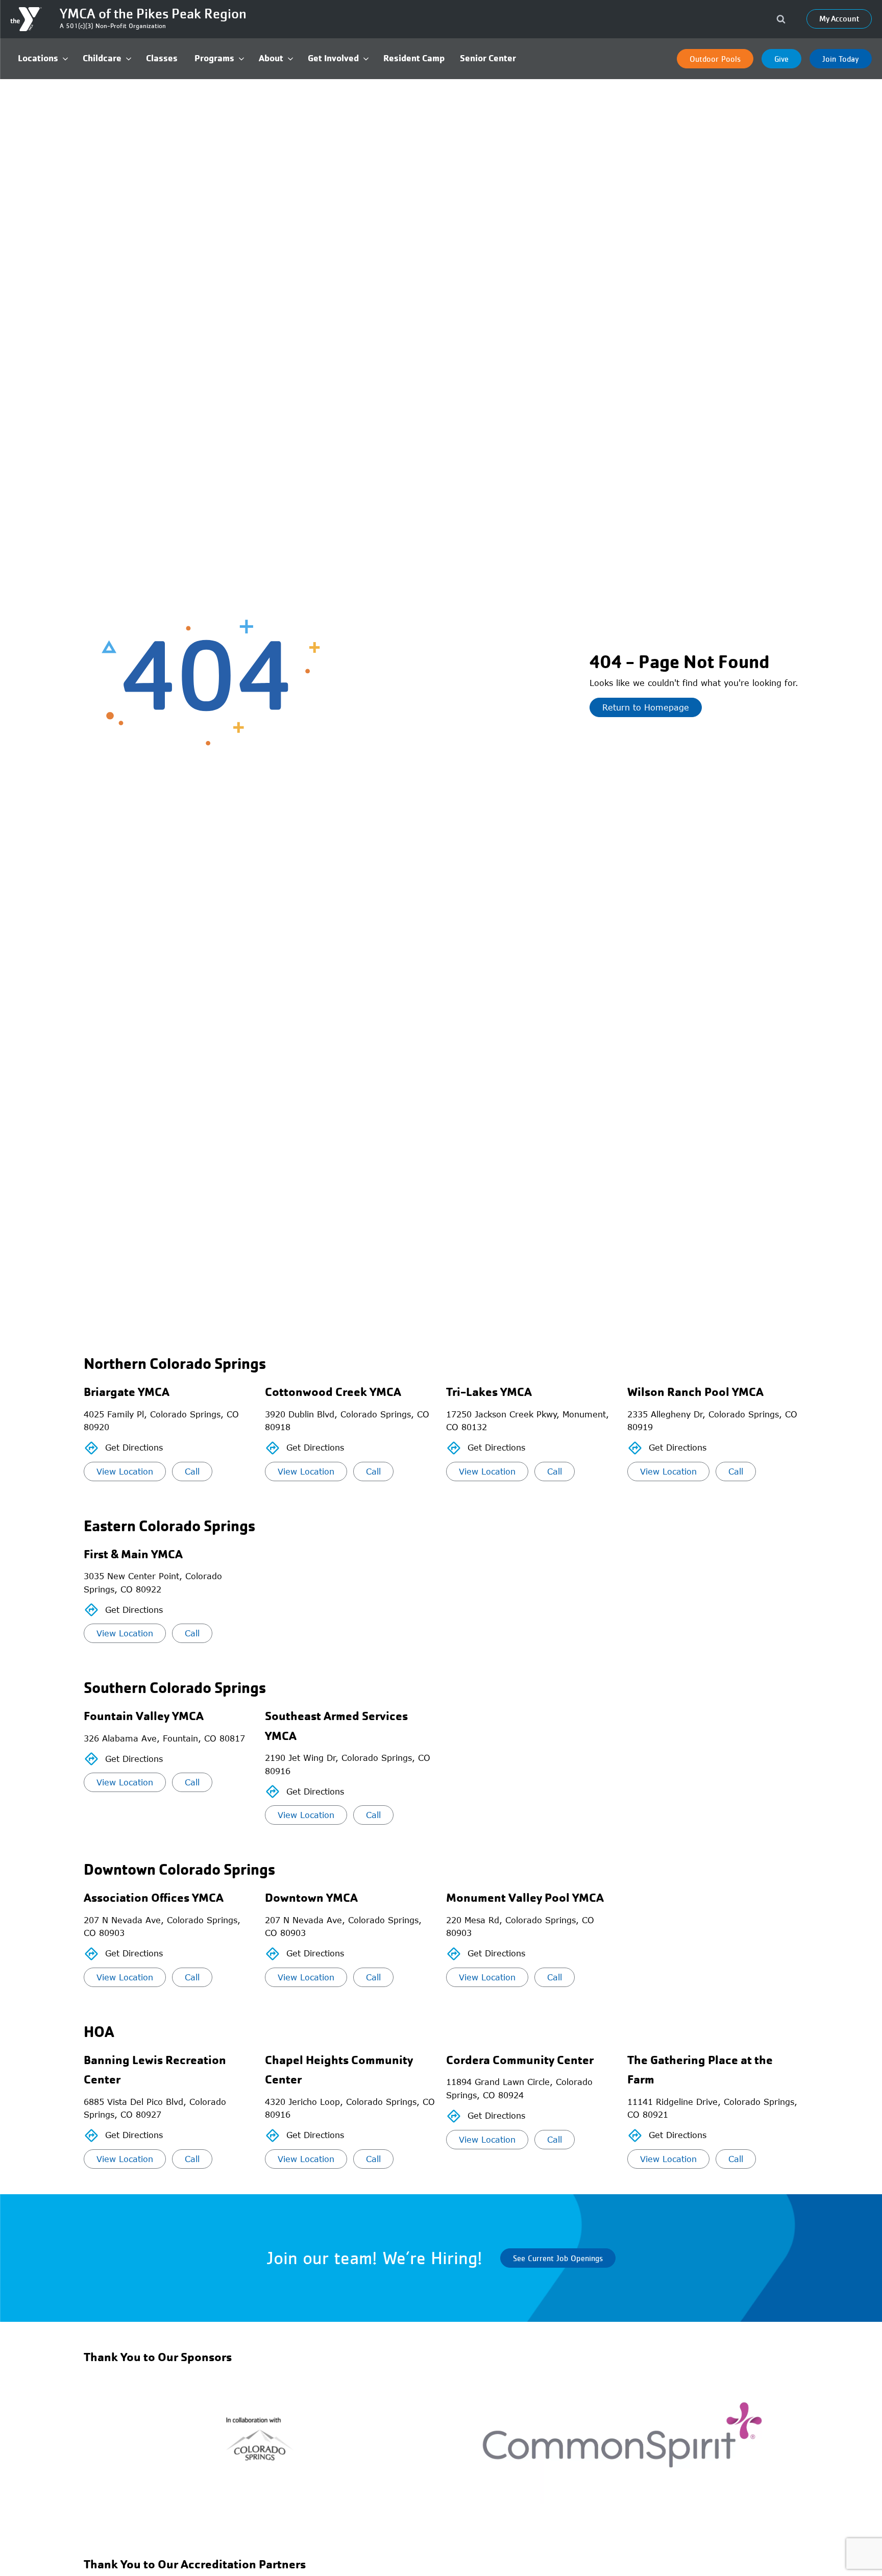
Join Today (841, 59)
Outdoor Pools (715, 59)
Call (192, 1471)
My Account (839, 19)
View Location (125, 1471)
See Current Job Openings (558, 2258)
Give (781, 59)
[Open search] (781, 19)
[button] (43, 58)
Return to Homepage (646, 707)
